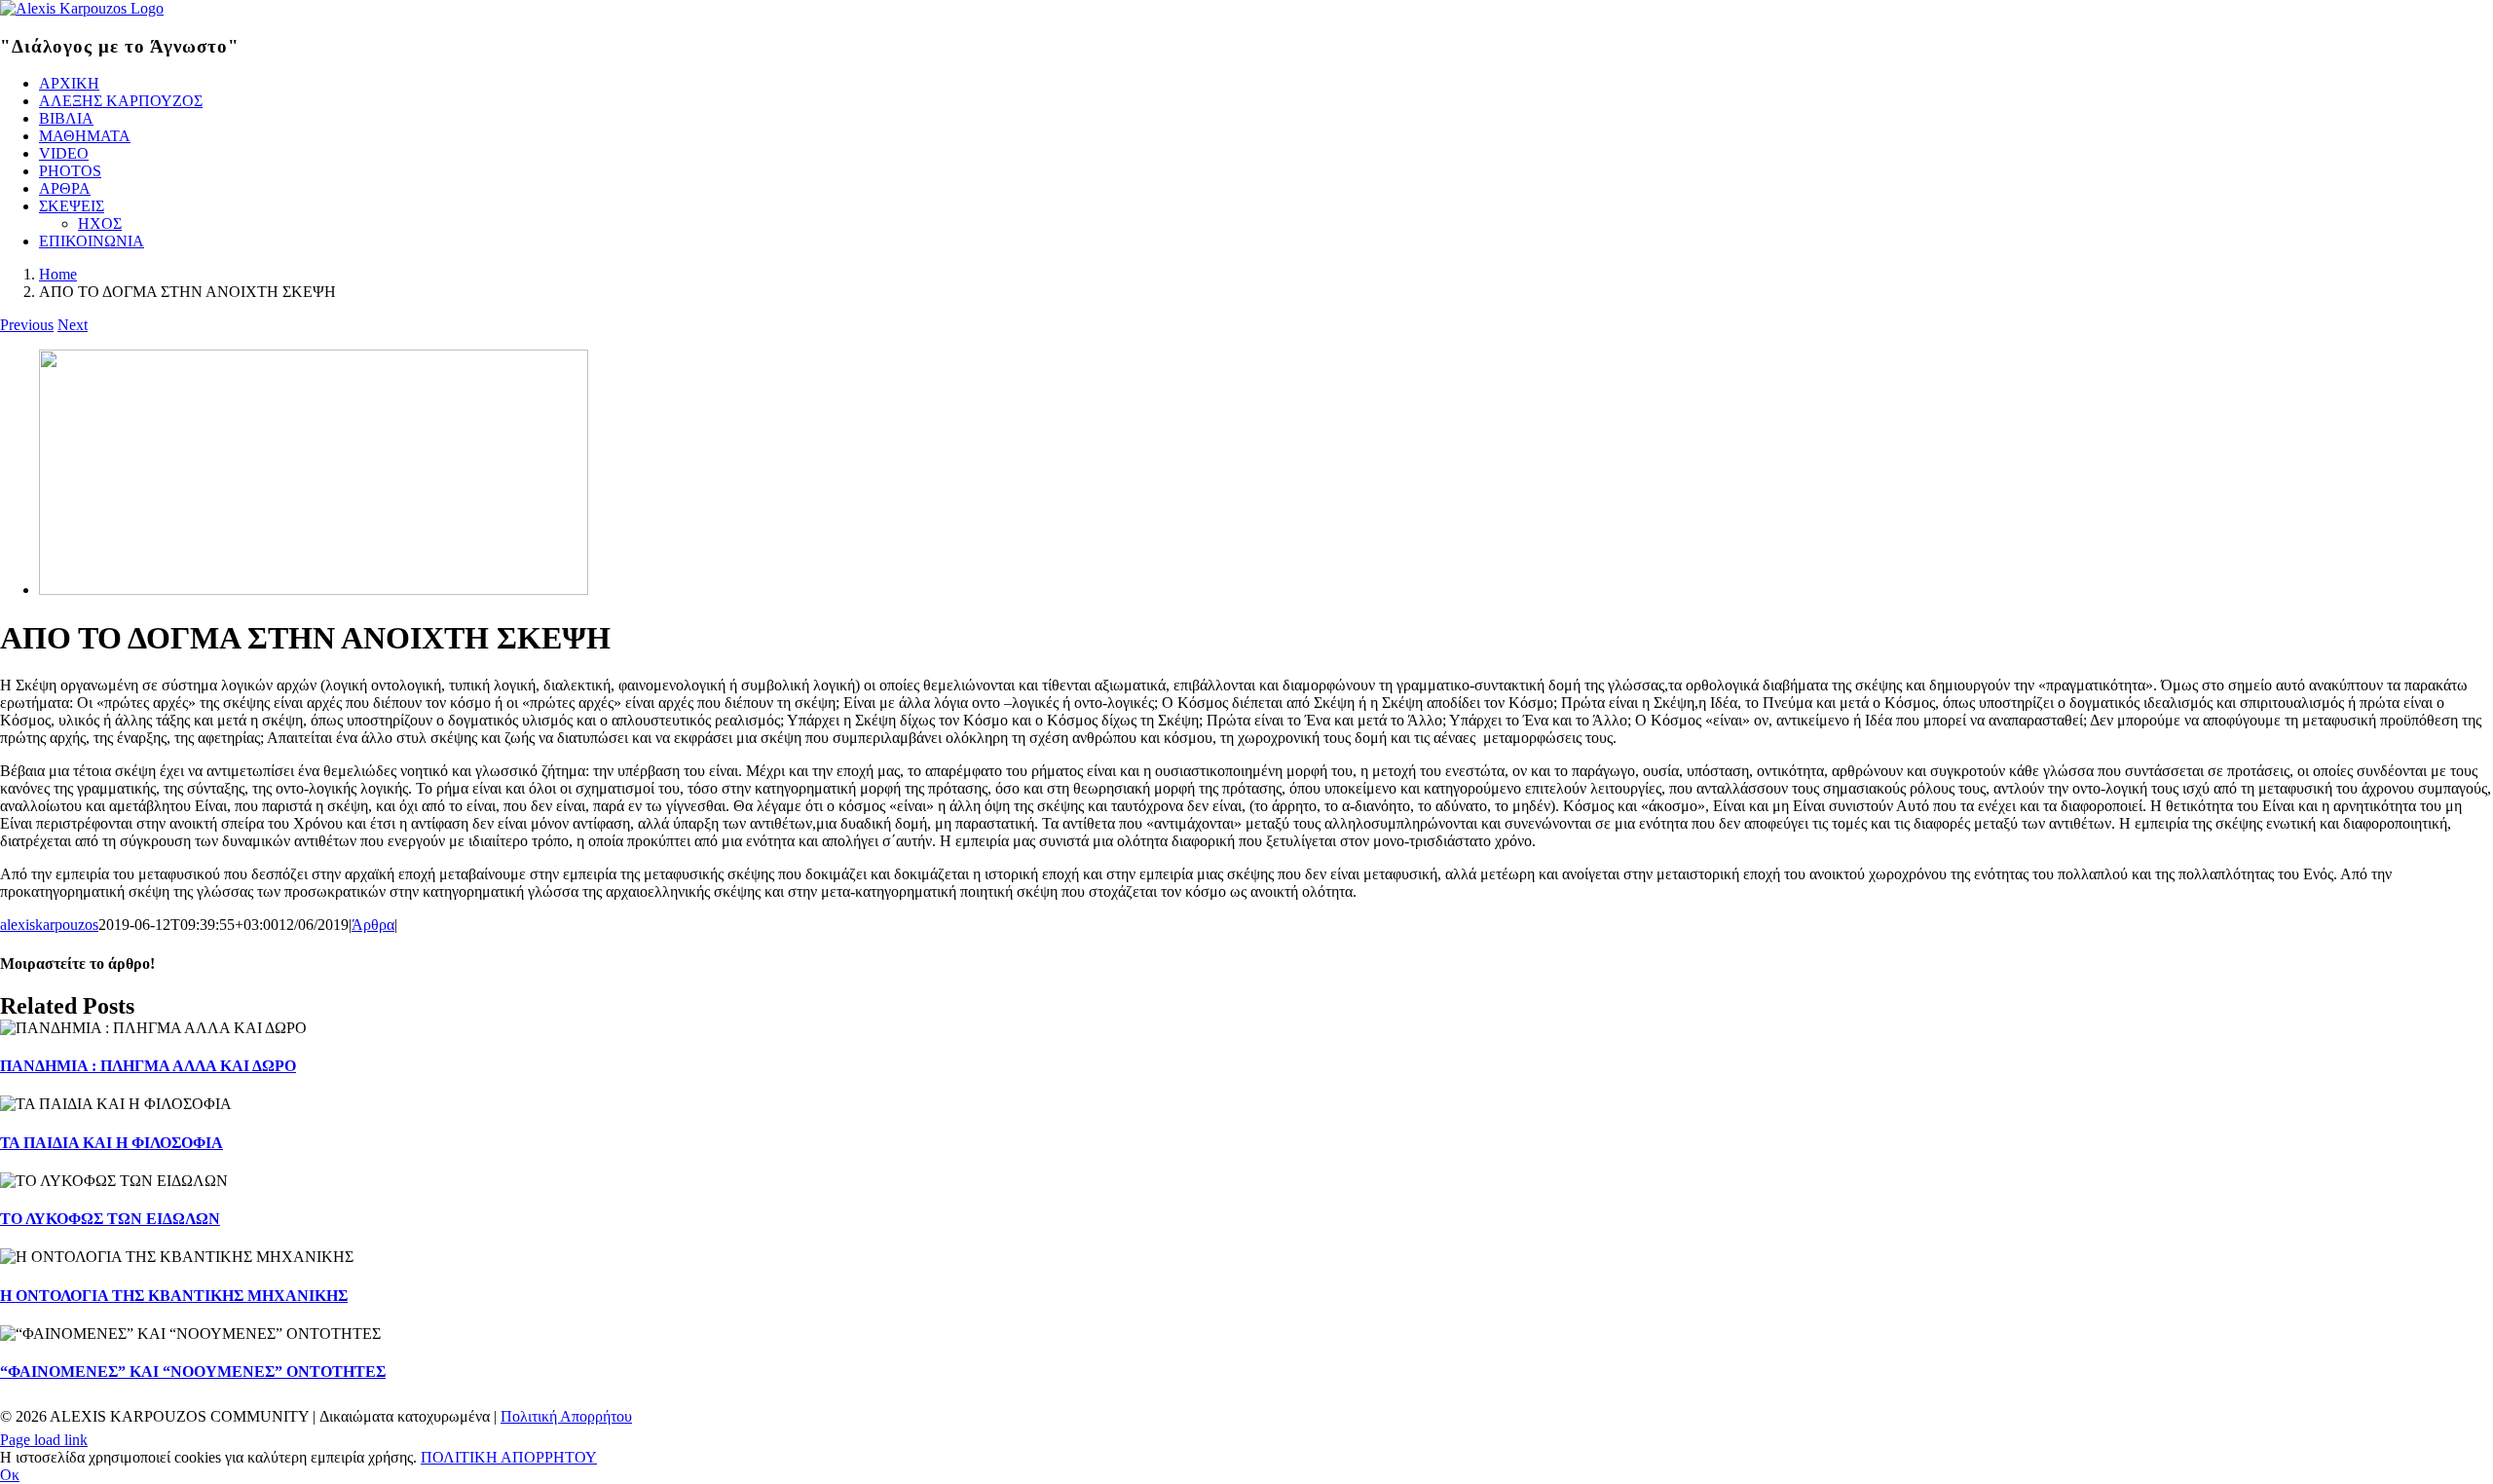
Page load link (44, 1440)
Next (73, 325)
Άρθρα (373, 925)
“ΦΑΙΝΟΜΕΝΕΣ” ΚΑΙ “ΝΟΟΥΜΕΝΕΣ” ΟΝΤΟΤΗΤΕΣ (193, 1372)
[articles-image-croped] (314, 590)
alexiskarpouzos (49, 925)
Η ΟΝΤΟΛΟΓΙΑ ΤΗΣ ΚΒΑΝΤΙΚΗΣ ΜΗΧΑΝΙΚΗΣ (174, 1296)
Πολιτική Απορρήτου (566, 1416)
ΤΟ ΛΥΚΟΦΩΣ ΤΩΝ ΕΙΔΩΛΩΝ (110, 1219)
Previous (27, 325)
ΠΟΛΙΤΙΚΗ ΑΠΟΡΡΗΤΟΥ (509, 1457)
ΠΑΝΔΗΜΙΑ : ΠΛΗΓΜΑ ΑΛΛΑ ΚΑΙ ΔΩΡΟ (148, 1066)
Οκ (10, 1475)
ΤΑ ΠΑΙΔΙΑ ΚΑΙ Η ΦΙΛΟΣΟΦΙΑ (112, 1143)
